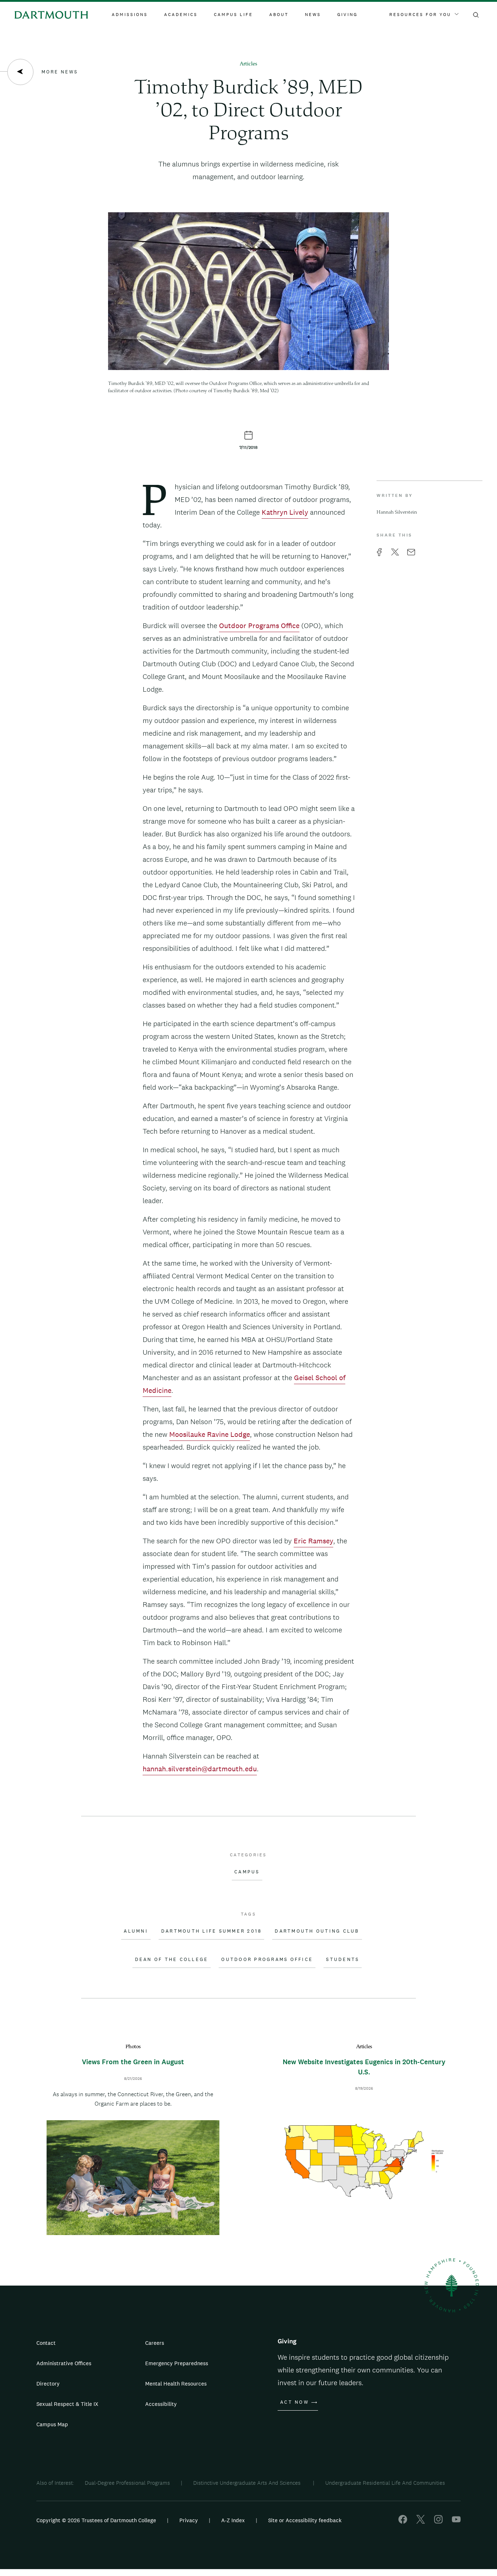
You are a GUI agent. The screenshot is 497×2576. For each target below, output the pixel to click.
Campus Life (233, 15)
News (313, 15)
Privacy (189, 2520)
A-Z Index (233, 2520)
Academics (181, 15)
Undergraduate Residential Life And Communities (385, 2483)
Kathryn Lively (285, 512)
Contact (46, 2343)
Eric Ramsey (313, 1541)
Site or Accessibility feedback (305, 2520)
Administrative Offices (64, 2363)
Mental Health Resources (176, 2384)
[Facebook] (403, 2522)
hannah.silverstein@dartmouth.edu (200, 1769)
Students (343, 1960)
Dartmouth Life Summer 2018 (212, 1931)
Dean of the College (172, 1960)
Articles (249, 64)
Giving (347, 15)
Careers (155, 2343)
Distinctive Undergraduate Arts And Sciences (248, 2483)
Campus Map (52, 2424)
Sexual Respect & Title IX (67, 2404)
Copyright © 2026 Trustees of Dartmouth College (96, 2520)
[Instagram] (438, 2522)
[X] (421, 2522)
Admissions (130, 15)
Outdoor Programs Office (259, 626)
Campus (247, 1872)
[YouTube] (456, 2522)
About (279, 15)
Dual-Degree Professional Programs (127, 2483)
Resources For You (420, 15)
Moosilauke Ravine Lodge (210, 1434)
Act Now (295, 2402)
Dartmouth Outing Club (317, 1931)
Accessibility (161, 2404)
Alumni (136, 1931)
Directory (48, 2384)
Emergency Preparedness (177, 2363)
